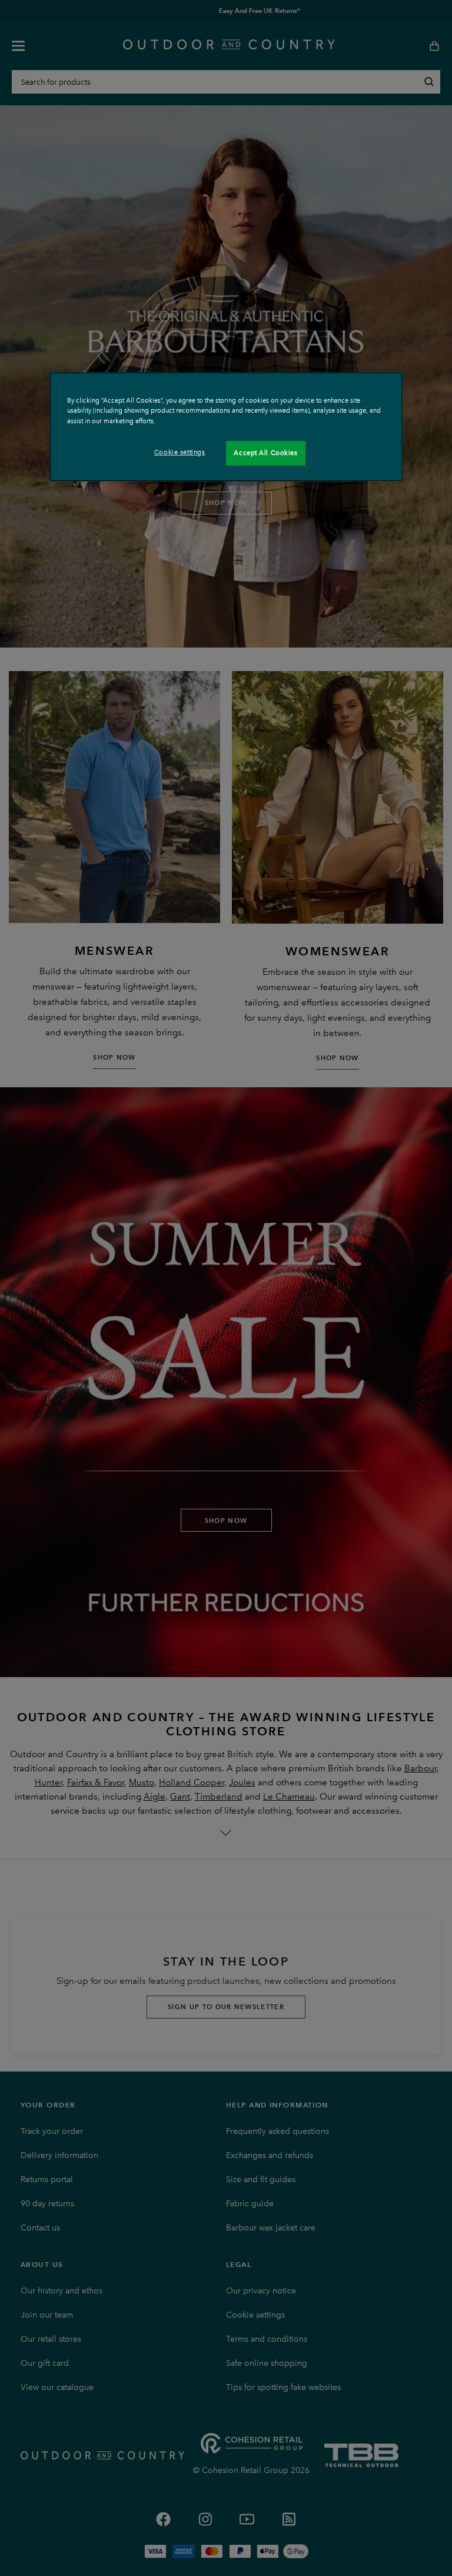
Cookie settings (180, 452)
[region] (226, 426)
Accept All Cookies (265, 453)
